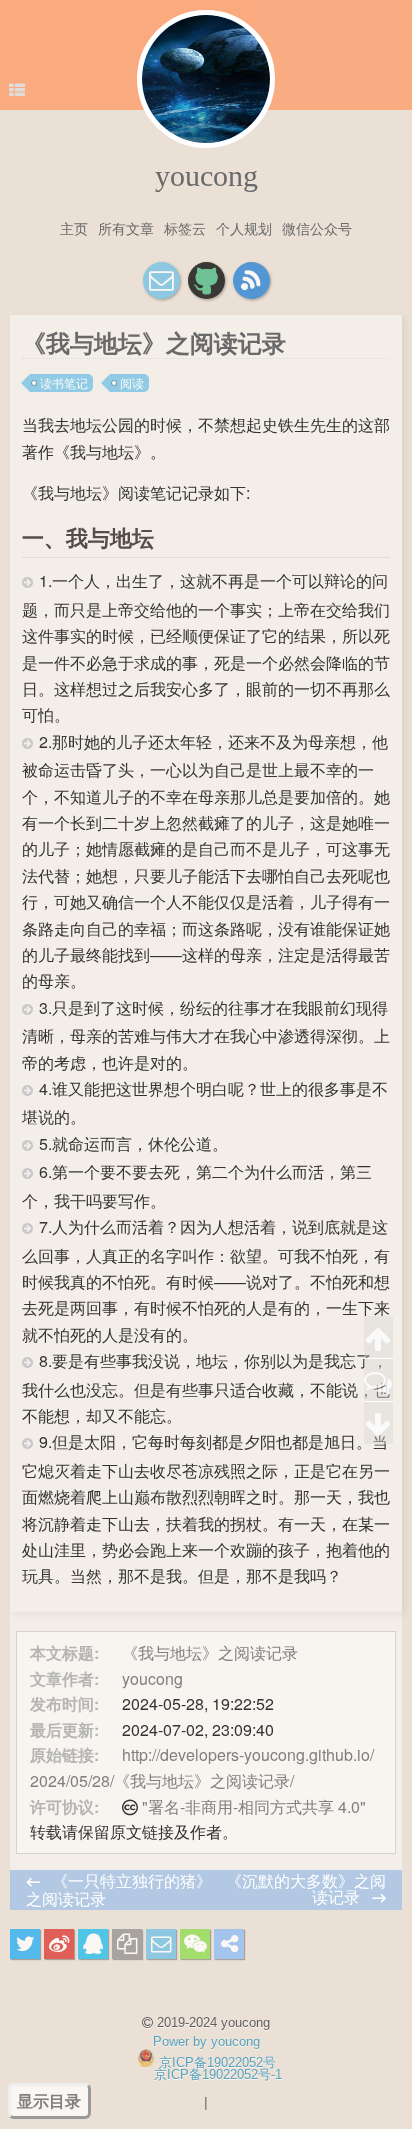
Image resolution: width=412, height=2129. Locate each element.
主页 (74, 228)
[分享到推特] (25, 1944)
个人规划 (244, 228)
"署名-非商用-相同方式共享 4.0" (254, 1806)
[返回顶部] (378, 1337)
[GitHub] (206, 280)
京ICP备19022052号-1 (218, 2074)
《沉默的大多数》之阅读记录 (306, 1888)
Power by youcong (206, 2041)
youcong (206, 175)
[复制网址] (127, 1944)
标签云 (185, 228)
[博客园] (251, 280)
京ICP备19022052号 (217, 2062)
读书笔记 (64, 382)
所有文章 (126, 228)
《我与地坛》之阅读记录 (210, 1652)
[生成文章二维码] (195, 1944)
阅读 (132, 382)
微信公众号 (317, 228)
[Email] (161, 280)
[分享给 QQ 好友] (93, 1944)
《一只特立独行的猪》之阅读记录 (119, 1889)
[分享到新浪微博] (59, 1944)
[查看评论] (378, 1380)
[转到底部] (378, 1423)
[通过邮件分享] (161, 1944)
